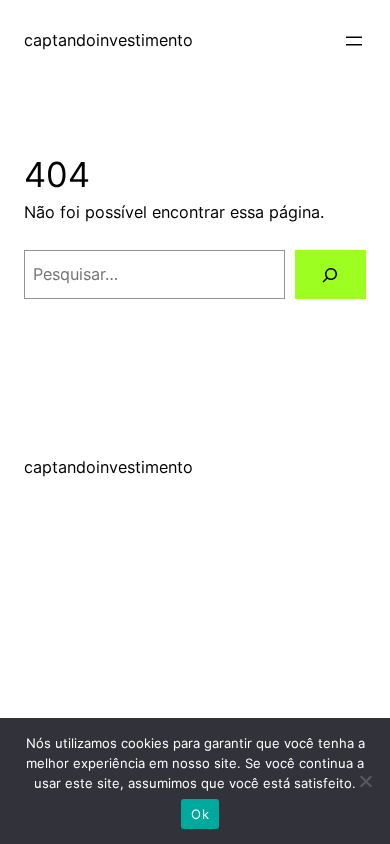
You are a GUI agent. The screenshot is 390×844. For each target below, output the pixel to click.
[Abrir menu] (354, 41)
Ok (200, 814)
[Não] (365, 781)
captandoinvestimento (108, 40)
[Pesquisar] (330, 275)
